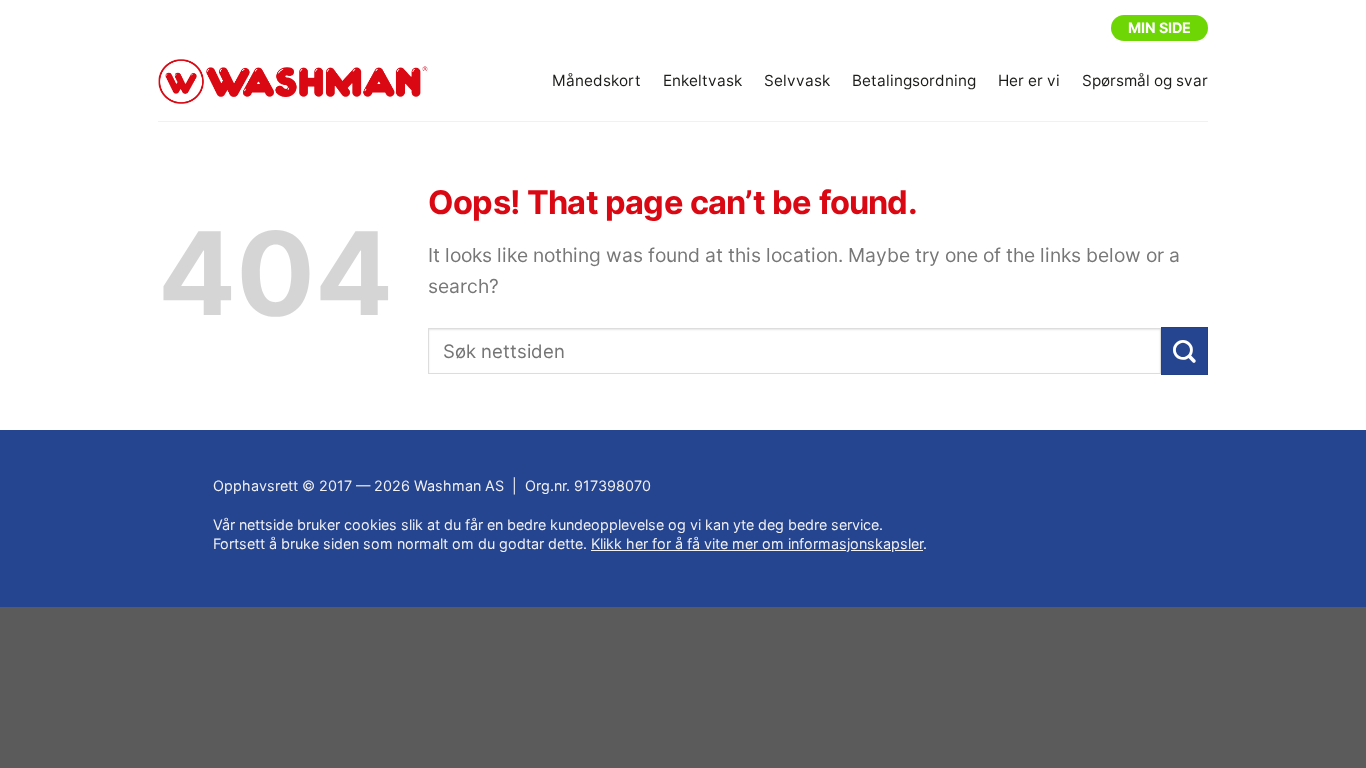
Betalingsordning (914, 80)
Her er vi (1029, 80)
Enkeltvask (702, 80)
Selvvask (797, 80)
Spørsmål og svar (1145, 80)
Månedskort (596, 80)
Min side (1159, 27)
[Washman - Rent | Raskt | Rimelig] (293, 82)
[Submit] (1184, 351)
